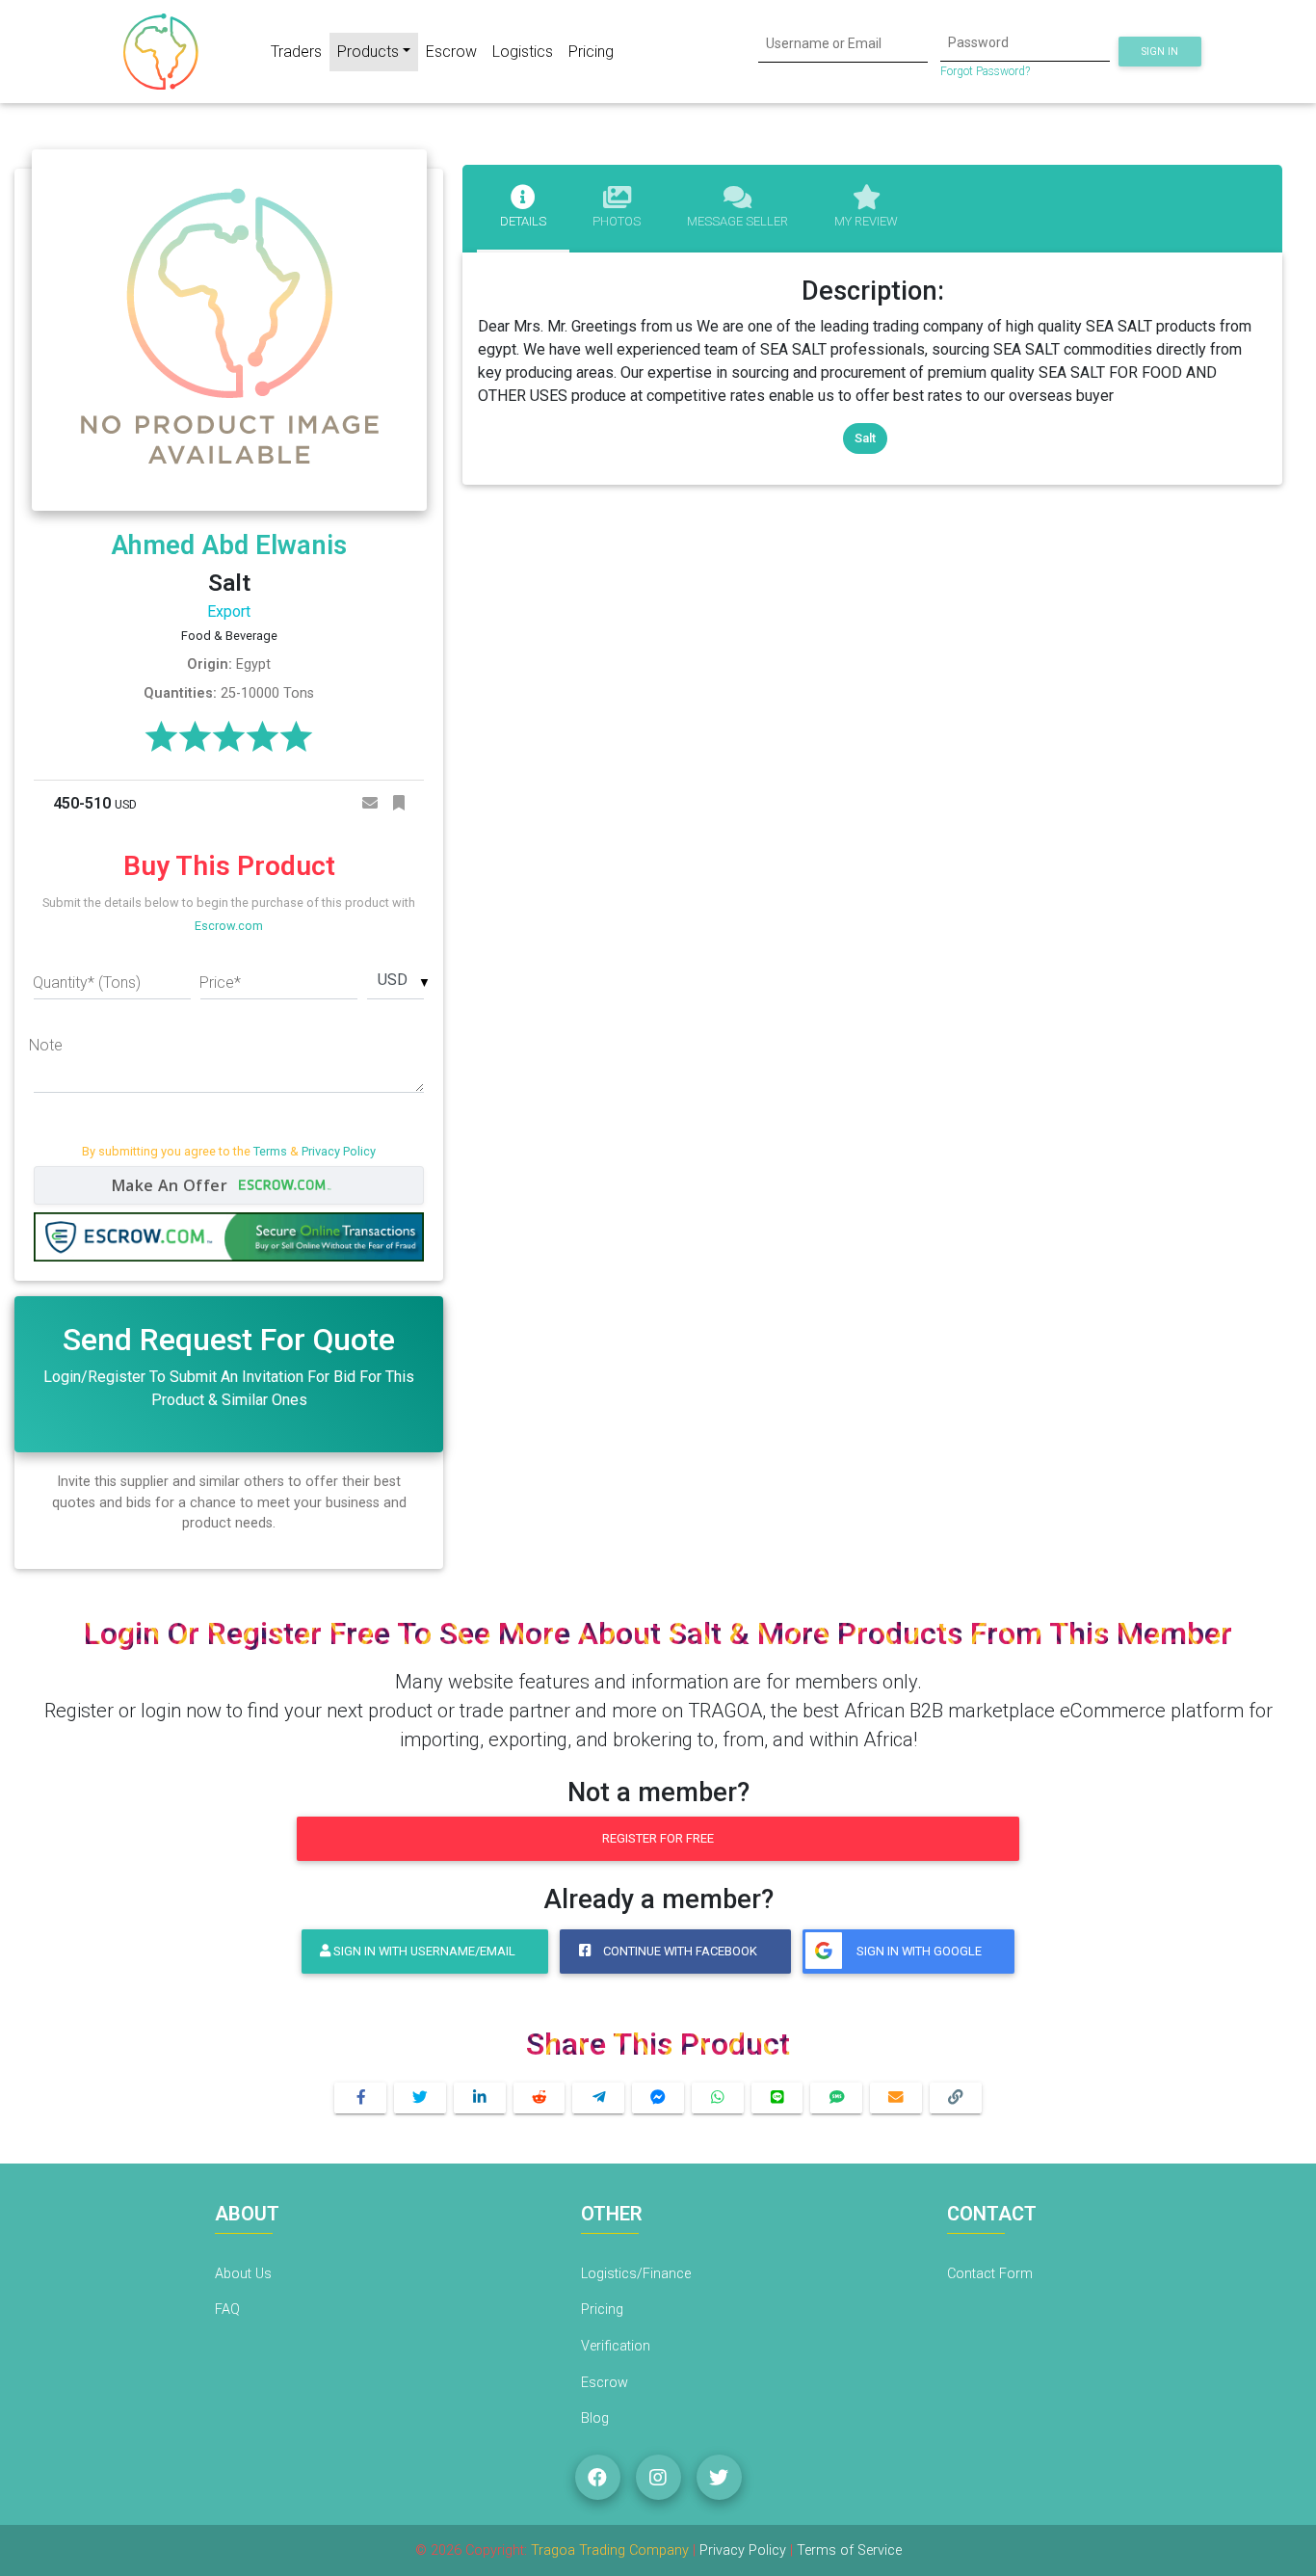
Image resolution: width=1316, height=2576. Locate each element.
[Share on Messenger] (658, 2098)
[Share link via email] (896, 2098)
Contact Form (990, 2274)
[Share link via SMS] (836, 2098)
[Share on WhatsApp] (718, 2098)
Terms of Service (849, 2550)
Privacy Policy (339, 1151)
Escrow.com (229, 926)
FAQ (227, 2310)
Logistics (523, 52)
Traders (296, 52)
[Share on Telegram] (598, 2098)
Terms (270, 1151)
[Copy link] (956, 2098)
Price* (220, 983)
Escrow (451, 52)
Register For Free (658, 1838)
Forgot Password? (985, 71)
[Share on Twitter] (420, 2098)
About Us (243, 2274)
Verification (616, 2346)
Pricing (591, 52)
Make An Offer (172, 1185)
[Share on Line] (777, 2098)
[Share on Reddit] (540, 2098)
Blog (595, 2418)
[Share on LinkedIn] (480, 2098)
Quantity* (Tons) (87, 983)
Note (46, 1045)
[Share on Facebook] (360, 2098)
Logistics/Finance (636, 2274)
